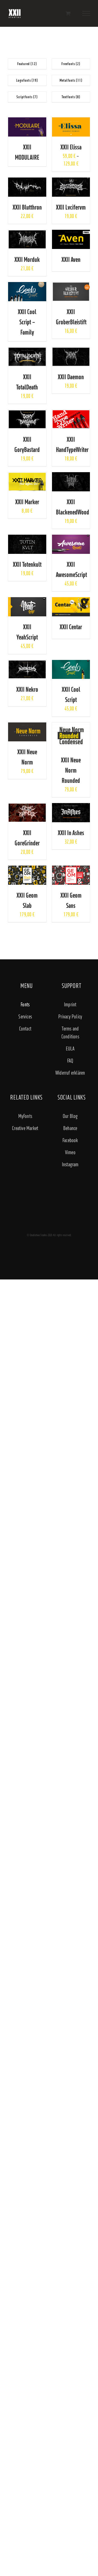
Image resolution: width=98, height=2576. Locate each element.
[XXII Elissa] (71, 121)
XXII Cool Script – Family (27, 322)
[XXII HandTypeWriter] (71, 413)
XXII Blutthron (27, 207)
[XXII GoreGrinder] (27, 807)
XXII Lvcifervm (71, 207)
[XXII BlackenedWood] (71, 476)
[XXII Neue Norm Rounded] (71, 726)
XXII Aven (71, 259)
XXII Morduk (27, 259)
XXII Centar (71, 627)
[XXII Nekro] (27, 664)
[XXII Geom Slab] (27, 869)
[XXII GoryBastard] (27, 413)
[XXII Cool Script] (71, 664)
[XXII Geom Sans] (71, 869)
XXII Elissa (71, 147)
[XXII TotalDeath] (27, 351)
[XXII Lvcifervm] (71, 181)
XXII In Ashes (71, 833)
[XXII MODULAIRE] (27, 121)
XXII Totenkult (27, 564)
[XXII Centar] (71, 601)
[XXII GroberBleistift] (71, 286)
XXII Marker (27, 502)
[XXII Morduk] (27, 234)
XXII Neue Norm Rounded (71, 770)
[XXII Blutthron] (27, 181)
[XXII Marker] (27, 476)
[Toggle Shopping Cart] (68, 13)
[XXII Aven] (71, 234)
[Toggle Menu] (86, 13)
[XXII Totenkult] (27, 538)
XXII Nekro (27, 689)
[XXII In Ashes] (71, 807)
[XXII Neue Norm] (27, 726)
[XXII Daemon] (71, 351)
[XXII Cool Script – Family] (27, 286)
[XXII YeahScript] (27, 601)
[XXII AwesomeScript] (71, 538)
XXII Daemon (71, 377)
